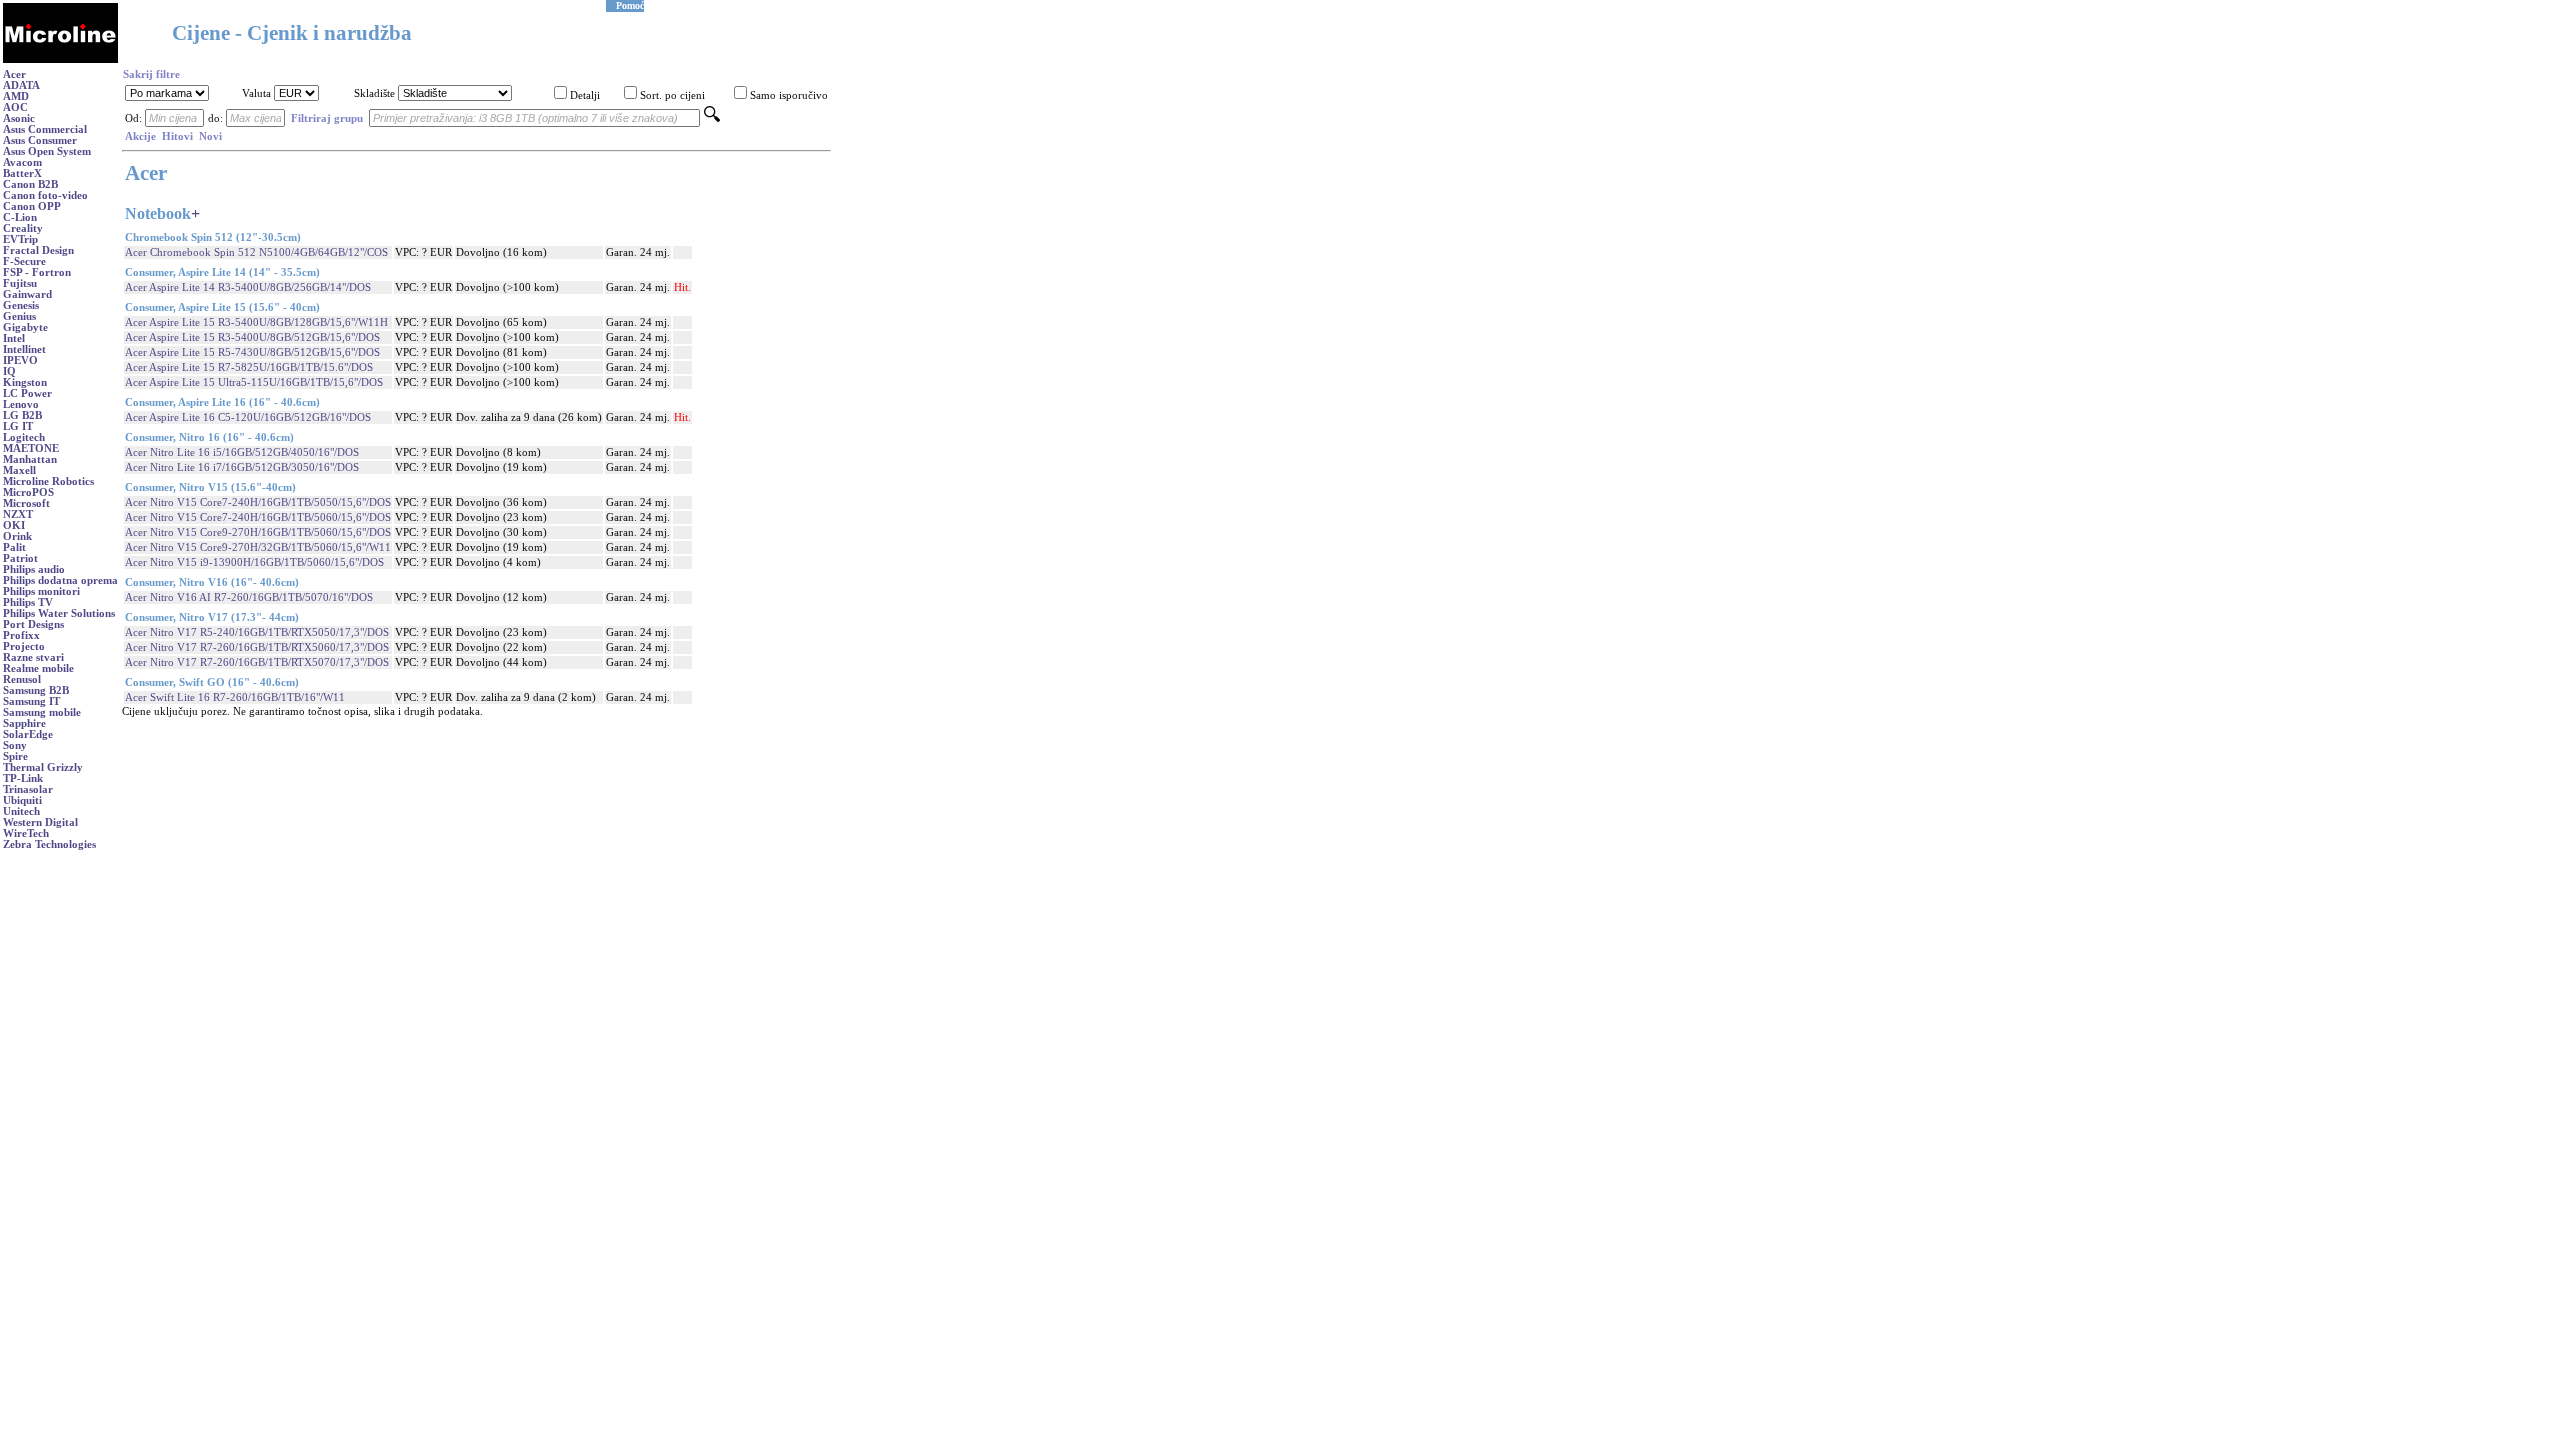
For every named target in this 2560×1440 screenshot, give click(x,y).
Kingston (25, 382)
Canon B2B (30, 184)
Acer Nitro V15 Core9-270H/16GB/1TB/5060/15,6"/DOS (258, 532)
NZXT (18, 514)
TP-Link (23, 778)
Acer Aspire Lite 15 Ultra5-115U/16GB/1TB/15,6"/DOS (254, 382)
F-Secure (24, 261)
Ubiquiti (22, 800)
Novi (210, 136)
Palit (14, 547)
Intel (14, 338)
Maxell (19, 470)
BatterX (22, 173)
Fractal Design (38, 250)
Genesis (21, 305)
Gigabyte (25, 327)
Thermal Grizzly (43, 767)
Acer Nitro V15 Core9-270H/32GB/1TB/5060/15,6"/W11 (258, 547)
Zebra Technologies (49, 844)
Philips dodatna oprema (60, 580)
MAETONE (31, 448)
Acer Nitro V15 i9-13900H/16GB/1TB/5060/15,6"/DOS (254, 562)
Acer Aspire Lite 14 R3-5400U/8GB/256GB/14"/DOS (248, 287)
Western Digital (40, 822)
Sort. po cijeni (672, 95)
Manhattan (30, 459)
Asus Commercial (45, 129)
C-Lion (20, 217)
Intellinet (24, 349)
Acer (14, 74)
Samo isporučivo (789, 95)
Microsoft (26, 503)
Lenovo (21, 404)
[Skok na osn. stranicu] (60, 59)
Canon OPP (32, 206)
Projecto (24, 646)
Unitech (21, 811)
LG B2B (22, 415)
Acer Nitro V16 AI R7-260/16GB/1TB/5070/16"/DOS (249, 597)
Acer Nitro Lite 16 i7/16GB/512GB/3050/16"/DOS (242, 467)
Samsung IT (31, 701)
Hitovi (177, 136)
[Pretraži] (712, 118)
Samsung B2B (36, 690)
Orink (17, 536)
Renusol (22, 679)
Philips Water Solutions (59, 613)
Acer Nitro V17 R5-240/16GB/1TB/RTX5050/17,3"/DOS (257, 632)
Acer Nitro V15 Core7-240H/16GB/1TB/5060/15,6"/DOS (258, 517)
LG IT (18, 426)
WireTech (26, 833)
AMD (16, 96)
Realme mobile (38, 668)
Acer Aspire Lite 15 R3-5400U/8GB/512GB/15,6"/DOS (252, 337)
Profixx (21, 635)
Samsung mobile (42, 712)
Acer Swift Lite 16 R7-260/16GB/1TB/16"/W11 (235, 697)
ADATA (21, 85)
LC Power (27, 393)
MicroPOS (28, 492)
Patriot (20, 558)
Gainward (27, 294)
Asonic (19, 118)
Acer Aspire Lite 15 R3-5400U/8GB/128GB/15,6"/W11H (256, 322)
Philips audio (34, 569)
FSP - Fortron (37, 272)
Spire (15, 756)
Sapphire (24, 723)
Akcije (140, 136)
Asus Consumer (40, 140)
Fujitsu (20, 283)
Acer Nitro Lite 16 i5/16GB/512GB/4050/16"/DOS (242, 452)
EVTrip (20, 239)
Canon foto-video (45, 195)
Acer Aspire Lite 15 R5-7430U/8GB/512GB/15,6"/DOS (252, 352)
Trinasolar (28, 789)
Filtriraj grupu (327, 118)
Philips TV (28, 602)
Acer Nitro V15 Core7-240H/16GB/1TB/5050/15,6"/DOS (258, 502)
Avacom (22, 162)
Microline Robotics (48, 481)
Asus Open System (47, 151)
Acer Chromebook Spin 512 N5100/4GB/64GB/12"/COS (256, 252)
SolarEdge (28, 734)
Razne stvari (33, 657)
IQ (9, 371)
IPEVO (20, 360)
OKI (14, 525)
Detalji (585, 95)
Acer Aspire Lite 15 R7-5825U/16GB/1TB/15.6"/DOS (249, 367)
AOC (15, 107)
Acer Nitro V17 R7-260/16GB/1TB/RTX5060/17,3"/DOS (257, 647)
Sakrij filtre (151, 74)
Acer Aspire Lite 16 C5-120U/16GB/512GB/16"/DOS (248, 417)
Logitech (24, 437)
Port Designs (33, 624)
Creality (23, 228)
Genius (19, 316)
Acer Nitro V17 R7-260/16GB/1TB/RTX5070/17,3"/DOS (257, 662)
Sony (15, 745)
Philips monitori (41, 591)
